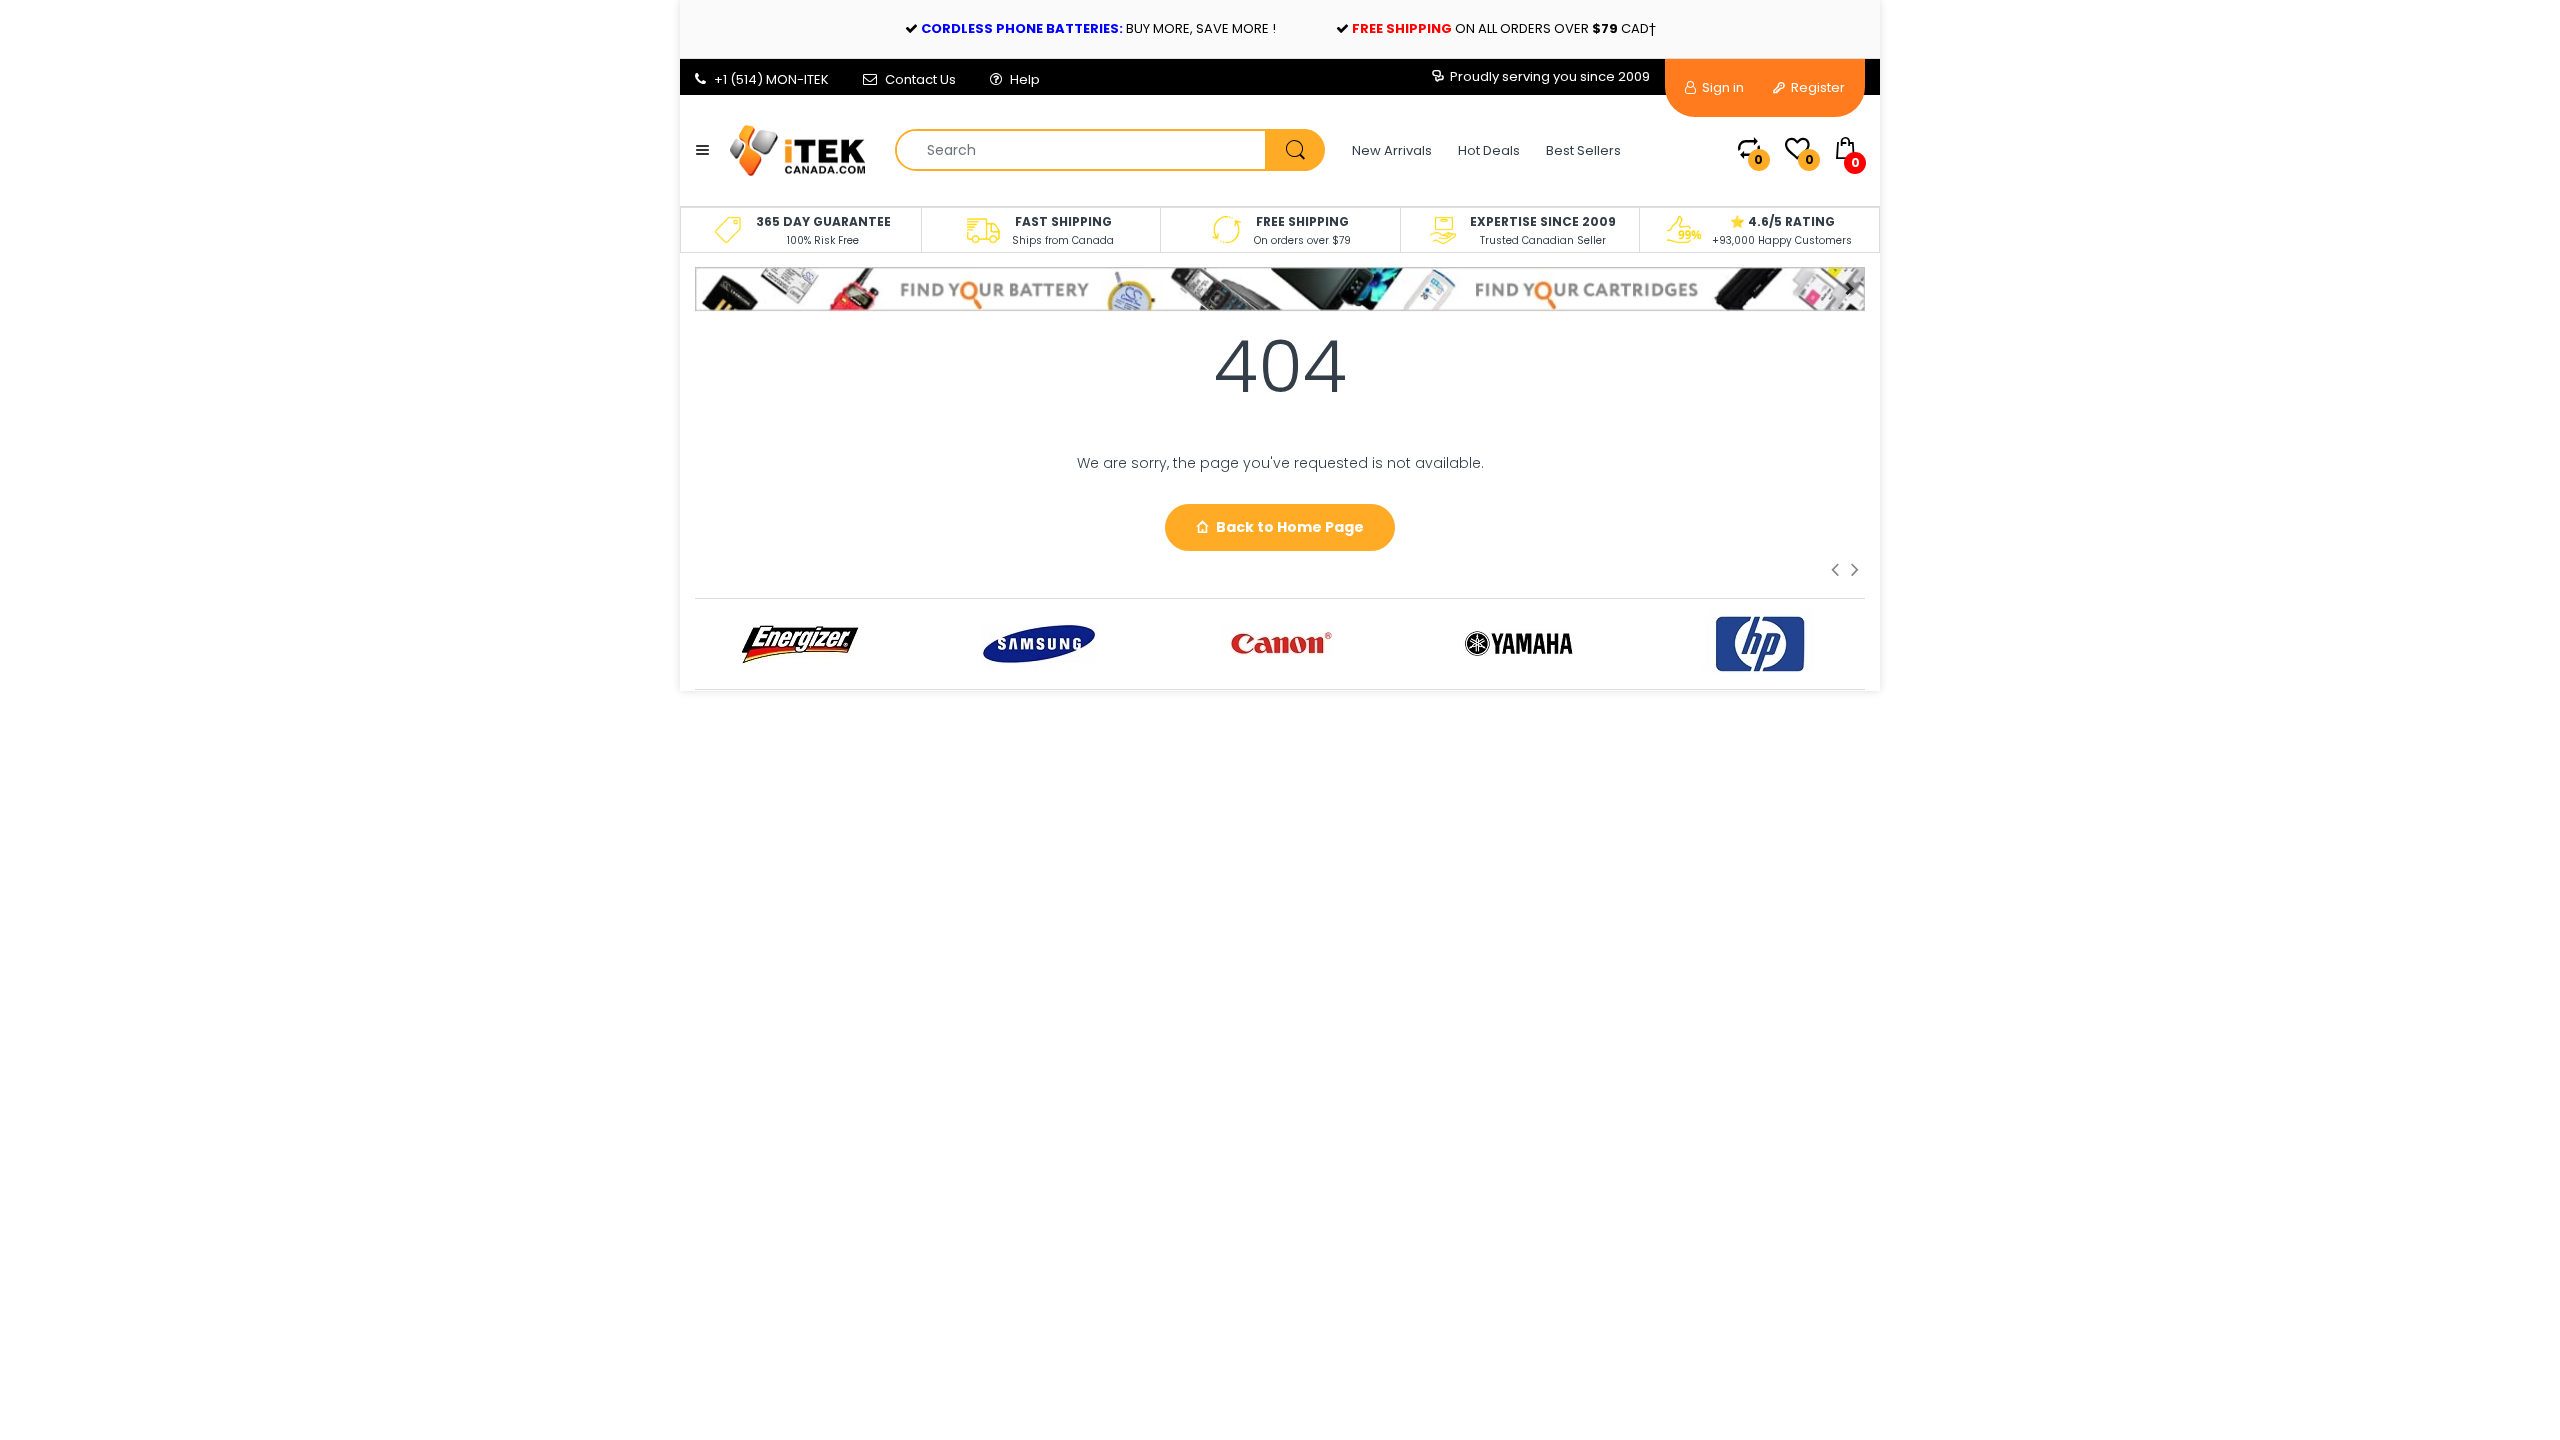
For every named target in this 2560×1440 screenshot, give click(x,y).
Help (1025, 79)
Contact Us (920, 79)
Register (1816, 87)
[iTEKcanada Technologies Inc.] (797, 149)
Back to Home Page (1290, 527)
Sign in (1721, 87)
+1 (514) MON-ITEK (771, 79)
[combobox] (1109, 150)
